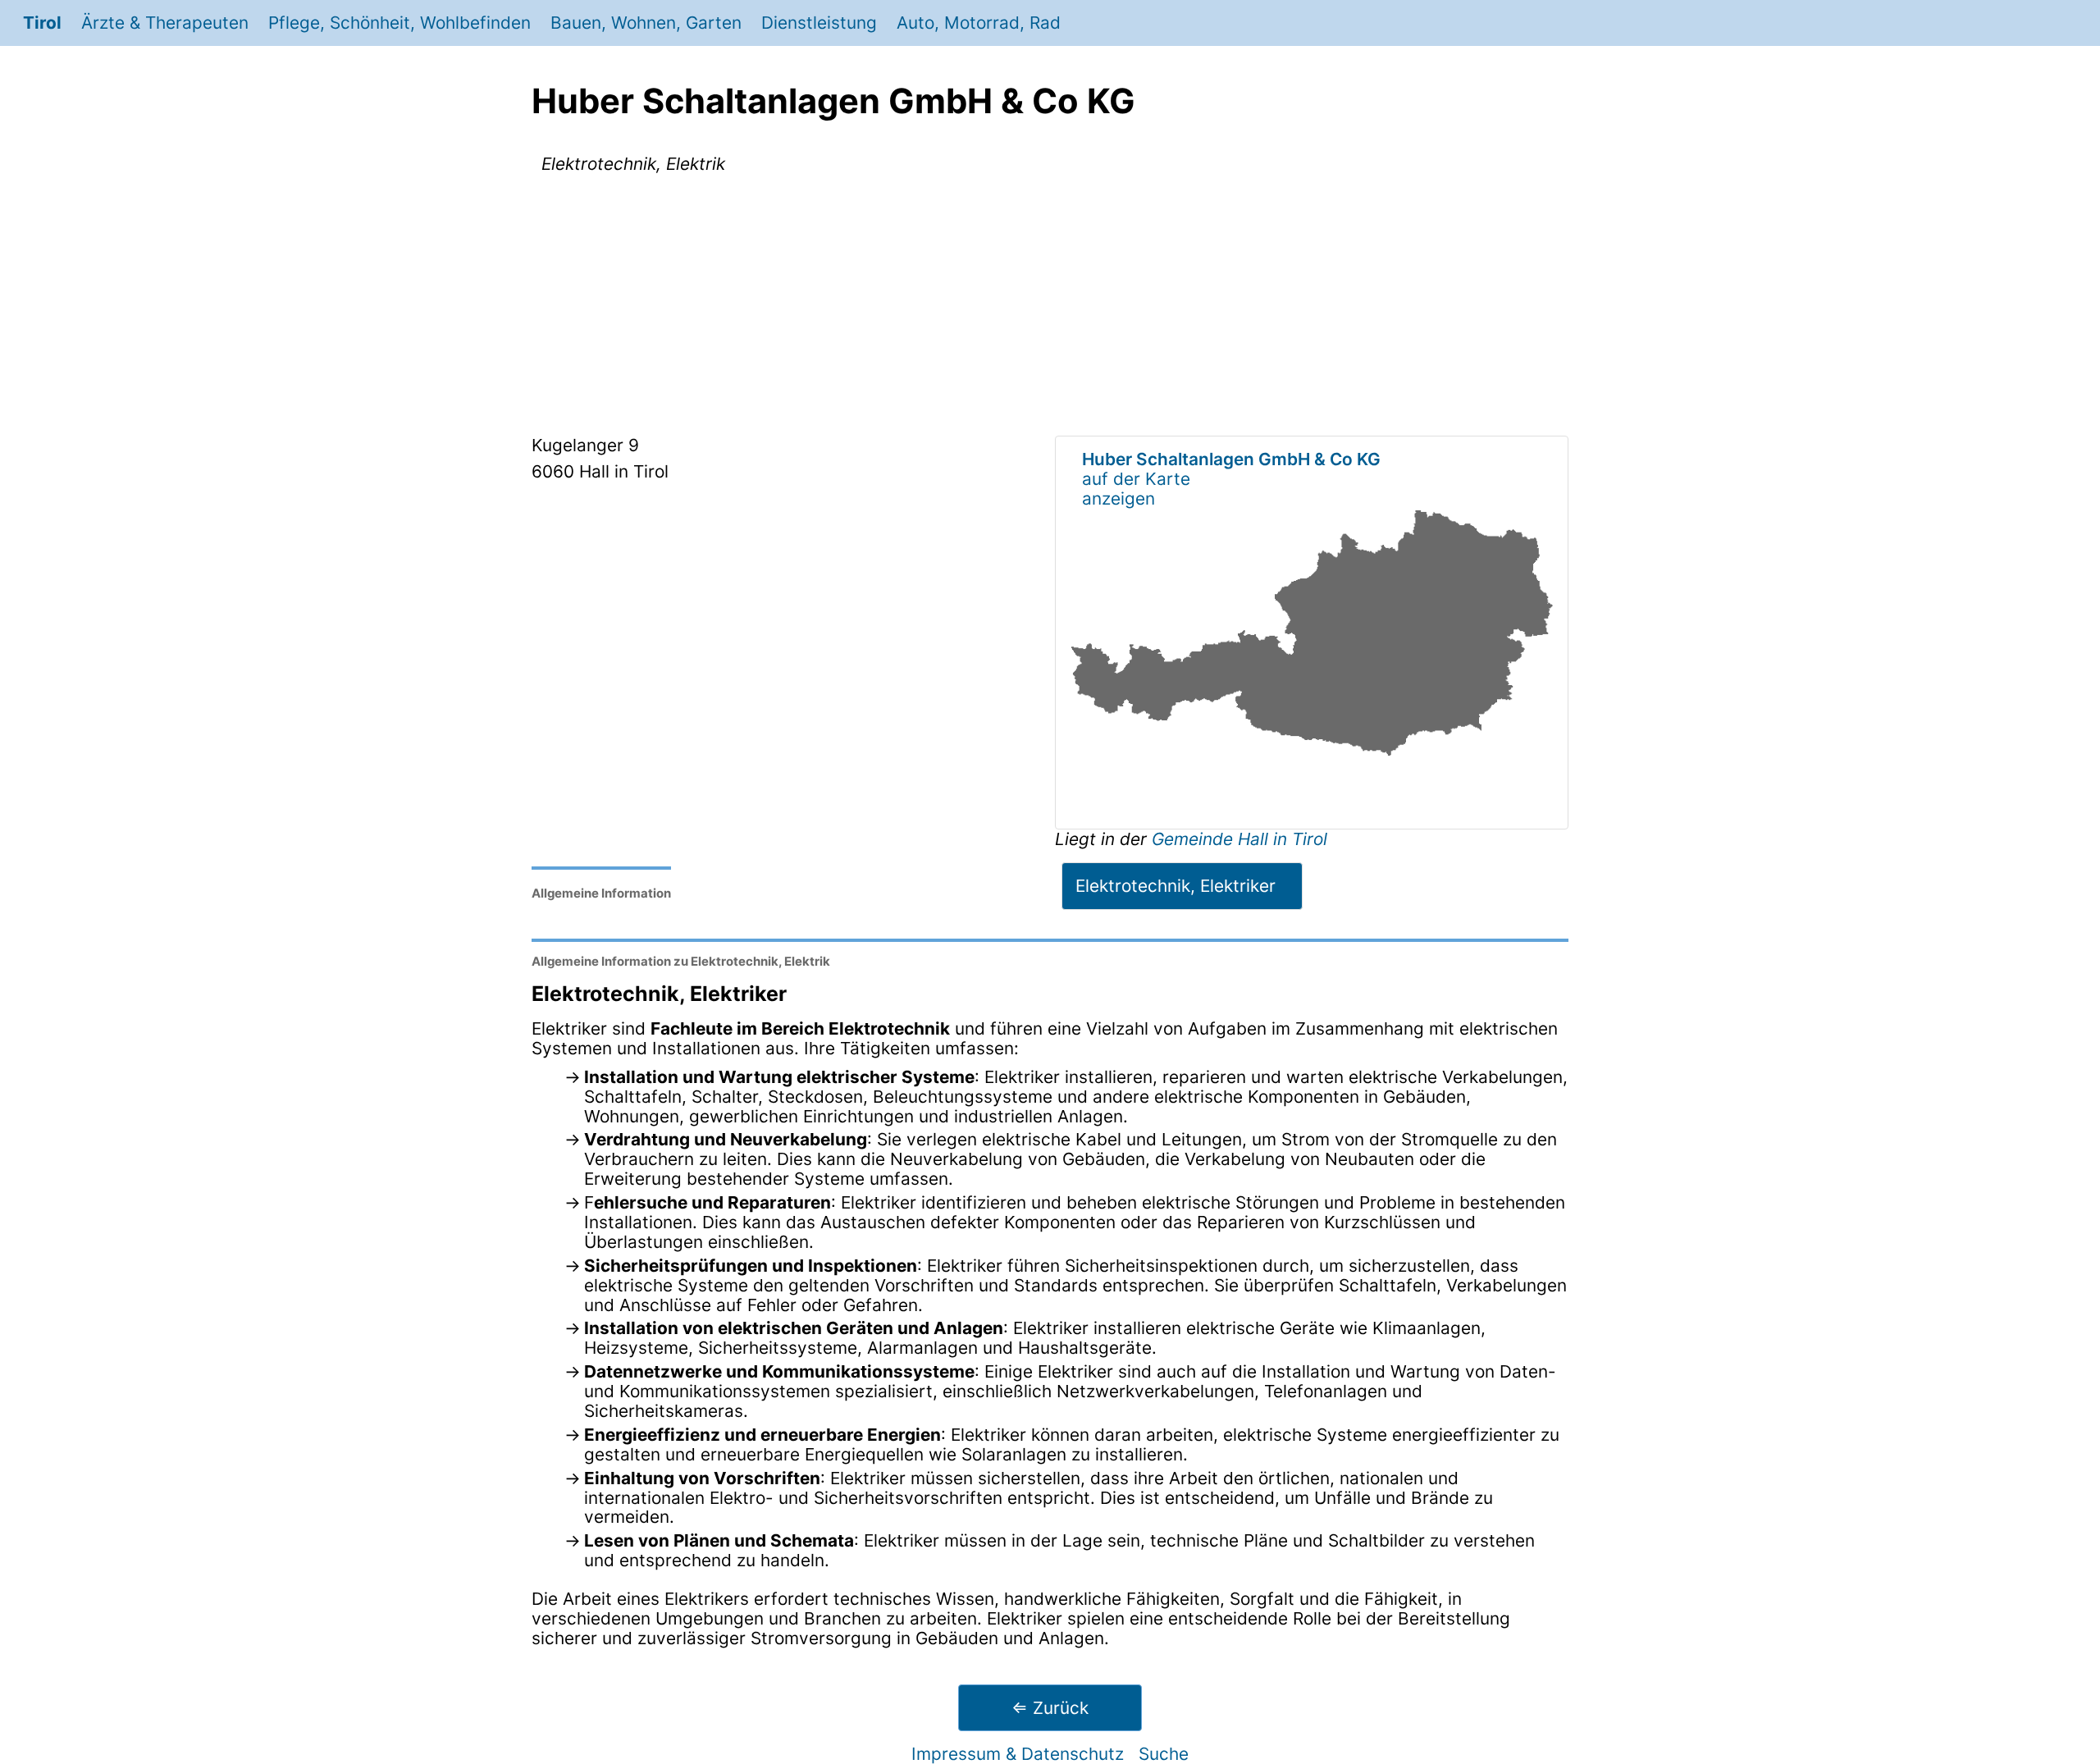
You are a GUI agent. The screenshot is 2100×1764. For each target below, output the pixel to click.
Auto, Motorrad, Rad (979, 23)
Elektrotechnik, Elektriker (1176, 886)
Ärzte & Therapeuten (165, 23)
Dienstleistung (819, 23)
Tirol (42, 23)
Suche (1164, 1754)
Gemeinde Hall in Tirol (1239, 839)
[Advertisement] (1050, 308)
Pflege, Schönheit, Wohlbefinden (399, 23)
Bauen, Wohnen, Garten (646, 23)
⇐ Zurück (1050, 1708)
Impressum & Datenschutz (1018, 1754)
